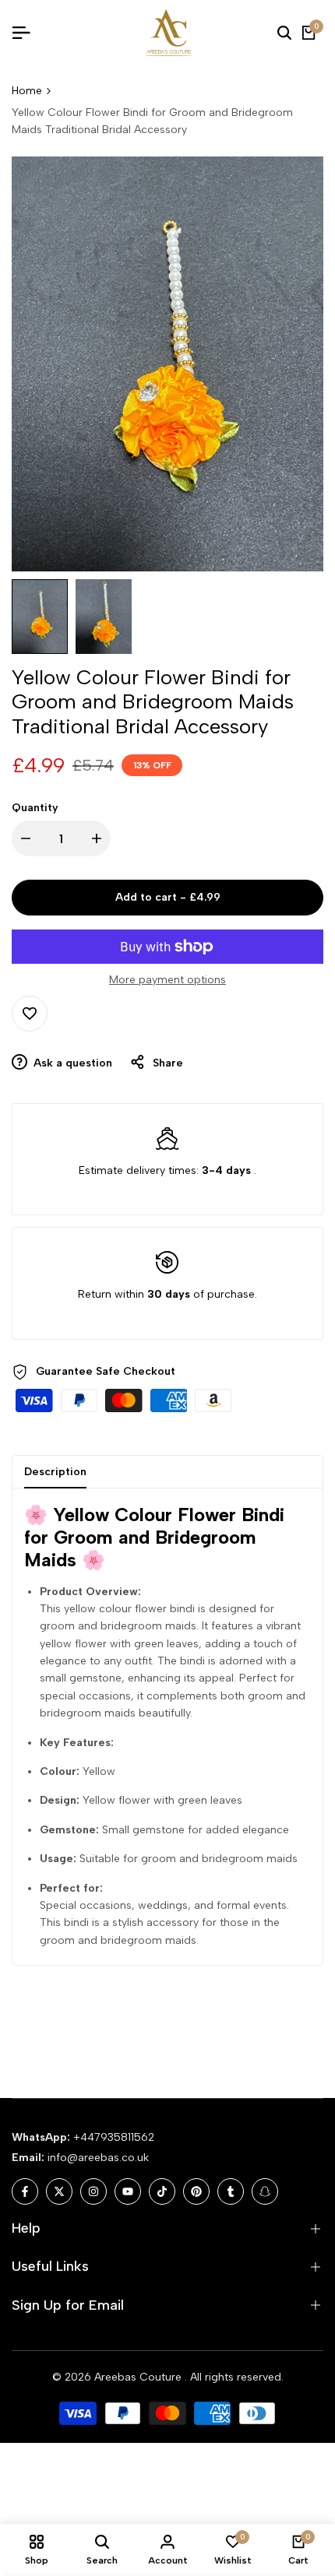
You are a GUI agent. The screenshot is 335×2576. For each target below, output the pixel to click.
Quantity (35, 808)
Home (27, 91)
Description (55, 1472)
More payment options (167, 980)
